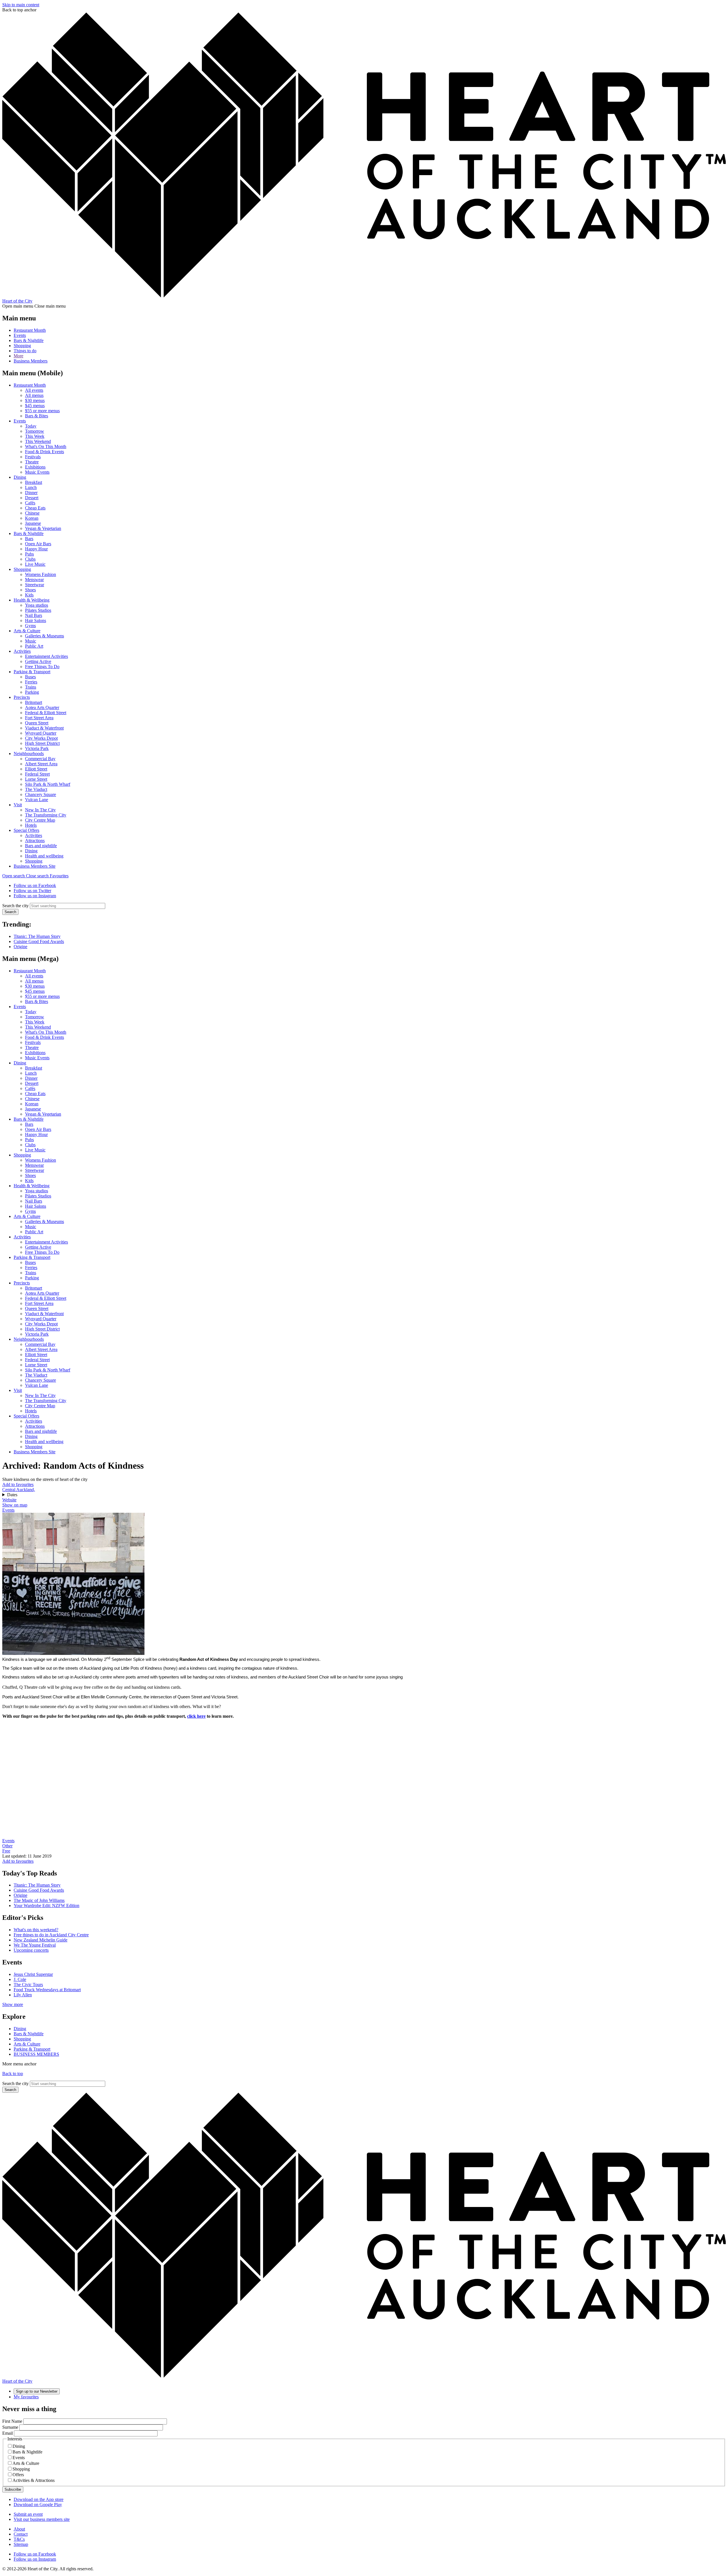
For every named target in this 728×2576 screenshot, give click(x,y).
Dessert (32, 498)
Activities (22, 651)
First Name (12, 2421)
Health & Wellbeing (32, 600)
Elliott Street (36, 769)
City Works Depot (41, 738)
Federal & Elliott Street (46, 713)
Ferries (31, 682)
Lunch (31, 487)
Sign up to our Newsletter (37, 2391)
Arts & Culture (27, 631)
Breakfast (34, 482)
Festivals (33, 457)
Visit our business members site (42, 2519)
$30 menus (35, 400)
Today (31, 426)
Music (31, 641)
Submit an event (28, 2514)
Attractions (35, 841)
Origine (20, 947)
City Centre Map (40, 820)
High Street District (42, 743)
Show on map (15, 1505)
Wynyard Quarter (41, 733)
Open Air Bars (38, 544)
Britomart (34, 702)
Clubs (30, 559)
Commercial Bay (40, 759)
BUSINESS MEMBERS (36, 2054)
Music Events (37, 472)
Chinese (32, 513)
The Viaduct (36, 789)
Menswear (34, 580)
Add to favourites (18, 1484)
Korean (32, 518)
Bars (29, 539)
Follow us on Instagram (35, 896)
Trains (31, 687)
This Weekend (38, 441)
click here (196, 1716)
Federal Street (37, 774)
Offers (18, 2475)
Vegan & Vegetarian (43, 528)
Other (7, 1846)
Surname (10, 2427)
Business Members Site (35, 866)
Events (20, 335)
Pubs (29, 554)
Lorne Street (36, 779)
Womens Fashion (41, 574)
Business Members (31, 361)
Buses (30, 677)
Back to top (13, 2074)
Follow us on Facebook (35, 885)
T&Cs (19, 2539)
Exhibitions (35, 467)
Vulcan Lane (37, 800)
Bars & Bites (37, 416)
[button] (26, 876)
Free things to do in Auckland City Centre (51, 1935)
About (19, 2529)
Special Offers (26, 830)
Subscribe (13, 2489)
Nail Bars (34, 615)
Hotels (31, 825)
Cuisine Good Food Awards (39, 941)
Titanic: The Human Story (37, 936)
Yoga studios (37, 605)
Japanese (33, 523)
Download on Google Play (38, 2504)
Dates (12, 1495)
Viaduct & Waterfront (44, 728)
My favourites (26, 2397)
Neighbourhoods (29, 754)
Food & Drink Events (45, 452)
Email (8, 2433)
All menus (34, 395)
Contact (21, 2534)
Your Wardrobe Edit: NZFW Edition (46, 1905)
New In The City (40, 810)
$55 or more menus (42, 411)
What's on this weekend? (36, 1930)
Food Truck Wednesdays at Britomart (47, 1990)
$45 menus (35, 406)
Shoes (30, 590)
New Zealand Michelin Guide (41, 1940)
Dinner (31, 493)
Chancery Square (41, 794)
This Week (35, 436)
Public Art (34, 646)
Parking (32, 692)
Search (10, 912)
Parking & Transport (32, 672)
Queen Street (37, 723)
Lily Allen (23, 1995)
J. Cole (20, 1979)
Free (6, 1851)
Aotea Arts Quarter (42, 707)
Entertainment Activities (46, 656)
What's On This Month (46, 446)
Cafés (30, 503)
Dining (20, 477)
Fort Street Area (39, 718)
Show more (13, 2004)
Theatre (32, 462)
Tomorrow (35, 431)
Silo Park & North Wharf (48, 784)
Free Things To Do (42, 667)
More (18, 356)
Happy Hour (36, 549)
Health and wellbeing (44, 856)
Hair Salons (36, 620)
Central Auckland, (19, 1490)
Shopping (22, 346)
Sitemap (21, 2544)
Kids (29, 595)
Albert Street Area (41, 764)
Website (9, 1500)
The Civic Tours (28, 1985)
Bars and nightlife (41, 846)
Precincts (22, 697)
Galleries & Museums (45, 636)
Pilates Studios (38, 610)
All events (34, 390)
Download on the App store (39, 2499)
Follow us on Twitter (32, 891)
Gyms (30, 626)
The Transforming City (46, 815)
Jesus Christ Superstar (33, 1974)
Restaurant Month (30, 330)
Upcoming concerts (31, 1950)
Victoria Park (37, 748)
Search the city (15, 906)
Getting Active (38, 661)
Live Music (35, 564)
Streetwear (35, 585)
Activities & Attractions (34, 2480)
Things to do (25, 351)
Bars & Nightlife (29, 340)
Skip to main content (21, 5)
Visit (18, 805)
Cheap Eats (35, 508)
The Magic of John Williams (39, 1900)
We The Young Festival (35, 1945)
